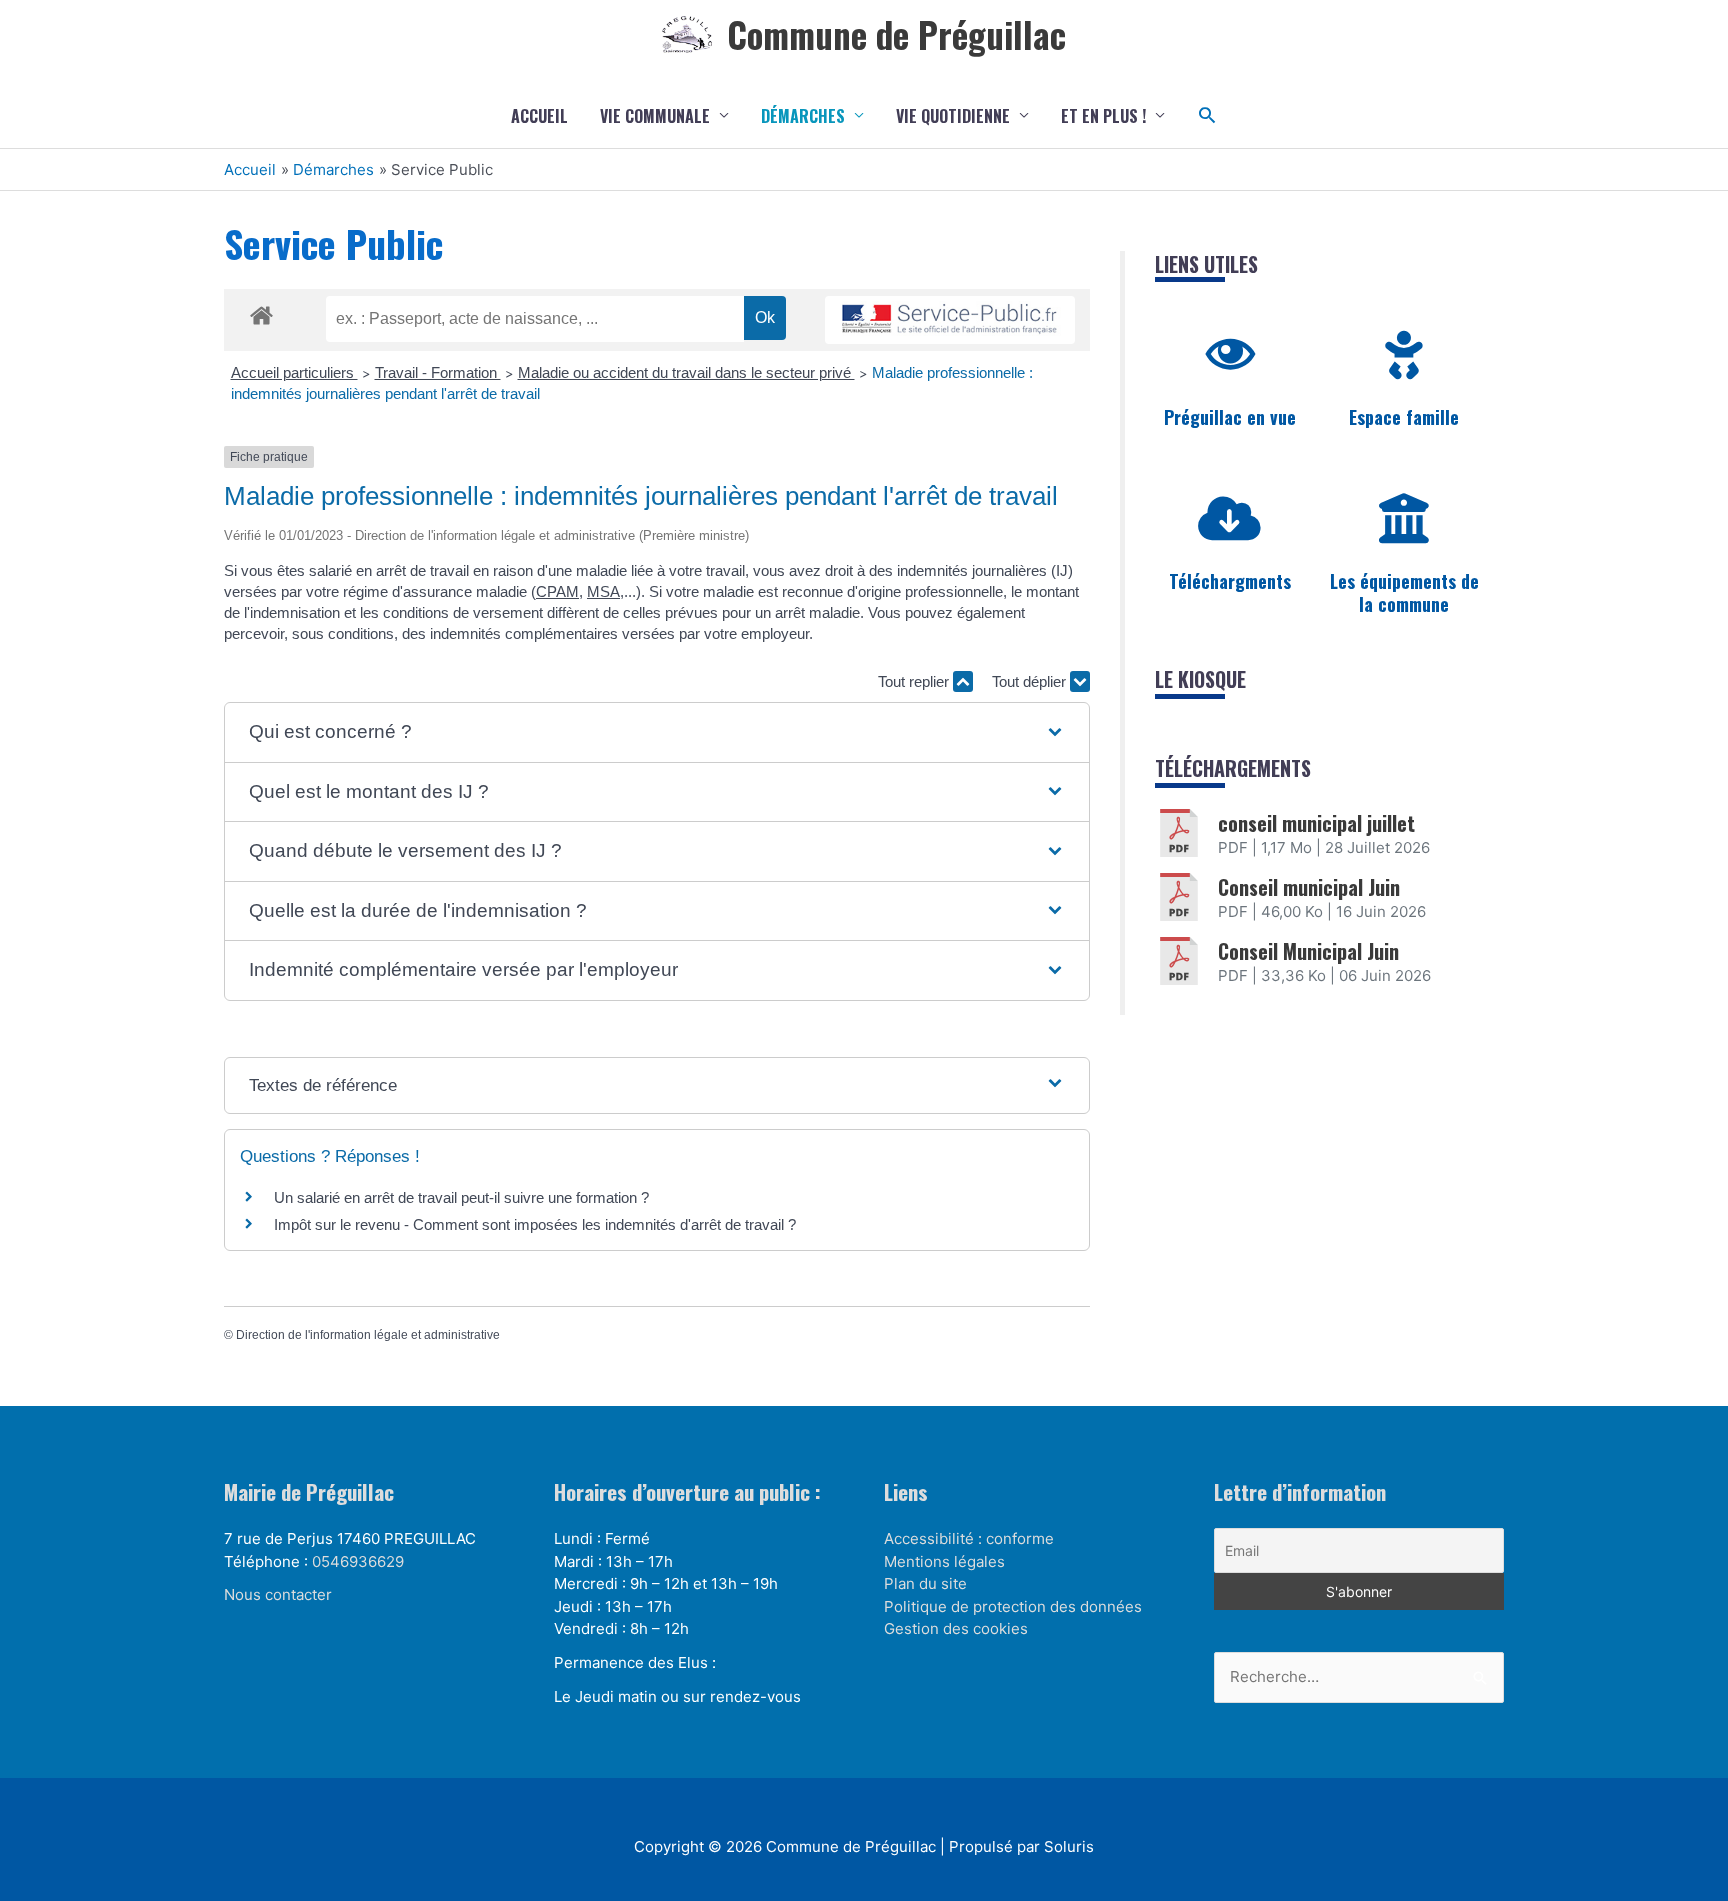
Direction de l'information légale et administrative (368, 1335)
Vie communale (655, 116)
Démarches (803, 116)
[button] (1207, 115)
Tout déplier (1031, 681)
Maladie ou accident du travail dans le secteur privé (686, 372)
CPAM (557, 591)
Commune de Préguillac (896, 34)
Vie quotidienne (953, 116)
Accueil (539, 116)
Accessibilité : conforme (969, 1538)
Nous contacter (278, 1594)
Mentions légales (944, 1561)
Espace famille (1404, 417)
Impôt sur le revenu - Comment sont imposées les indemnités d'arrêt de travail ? (535, 1224)
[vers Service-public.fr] (950, 320)
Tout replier (915, 681)
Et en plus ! (1103, 116)
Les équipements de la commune (1404, 592)
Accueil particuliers (294, 372)
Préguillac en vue (1230, 417)
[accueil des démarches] (261, 312)
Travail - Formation (438, 372)
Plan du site (925, 1583)
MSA (603, 591)
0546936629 (358, 1561)
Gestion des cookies (956, 1628)
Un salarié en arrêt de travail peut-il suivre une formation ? (461, 1197)
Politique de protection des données (1013, 1606)
